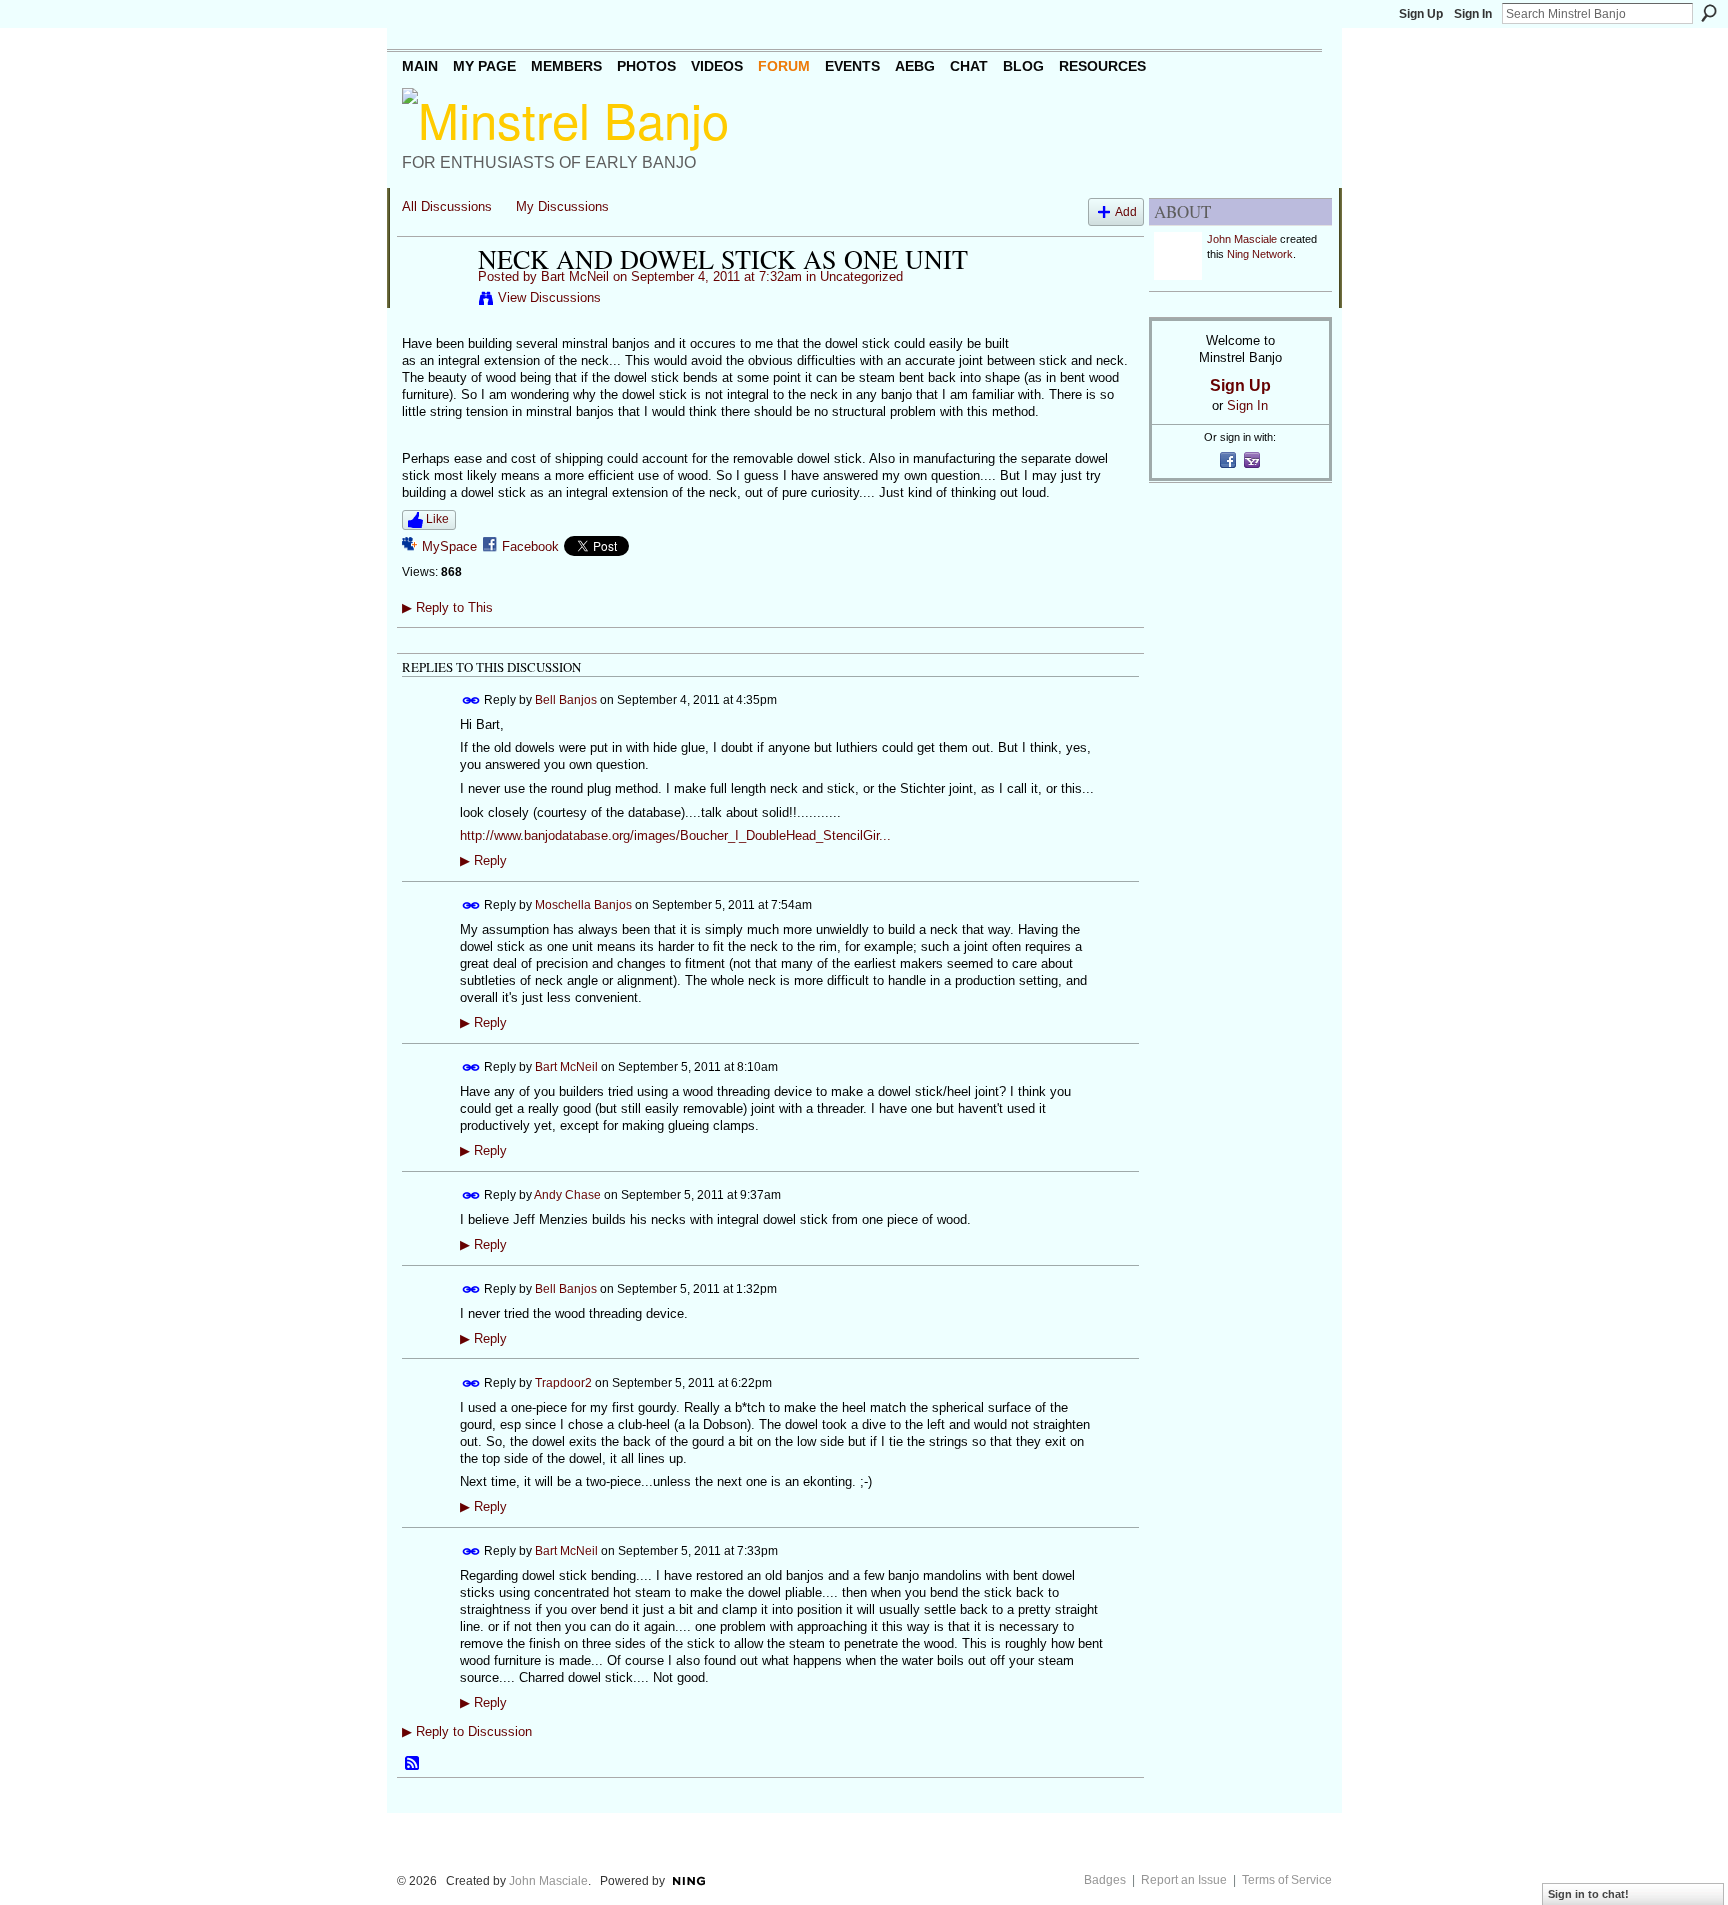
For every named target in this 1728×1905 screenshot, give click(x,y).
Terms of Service (1287, 1880)
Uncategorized (861, 276)
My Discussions (562, 206)
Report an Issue (1184, 1880)
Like (437, 519)
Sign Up (1421, 14)
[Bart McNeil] (434, 301)
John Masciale (1242, 239)
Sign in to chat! (1588, 1894)
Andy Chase (567, 1194)
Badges (1105, 1880)
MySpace (449, 546)
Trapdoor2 (563, 1382)
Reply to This (447, 607)
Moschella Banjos (583, 905)
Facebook (530, 546)
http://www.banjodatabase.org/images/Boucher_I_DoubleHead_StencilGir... (675, 835)
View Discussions (549, 297)
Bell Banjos (566, 700)
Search (1709, 13)
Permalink (471, 700)
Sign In (1473, 14)
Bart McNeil (575, 276)
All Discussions (447, 206)
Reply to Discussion (467, 1731)
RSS (413, 1764)
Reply (483, 861)
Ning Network (1260, 254)
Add (1126, 211)
